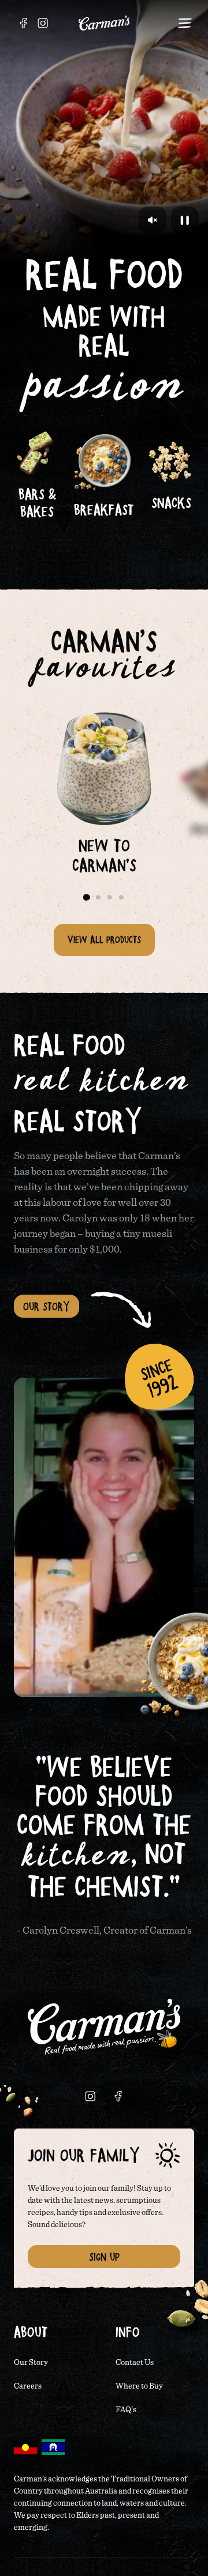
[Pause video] (185, 220)
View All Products (104, 939)
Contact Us (135, 2363)
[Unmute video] (153, 220)
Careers (28, 2386)
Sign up (104, 2257)
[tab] (87, 897)
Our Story (47, 1306)
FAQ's (126, 2410)
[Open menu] (185, 23)
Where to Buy (139, 2386)
